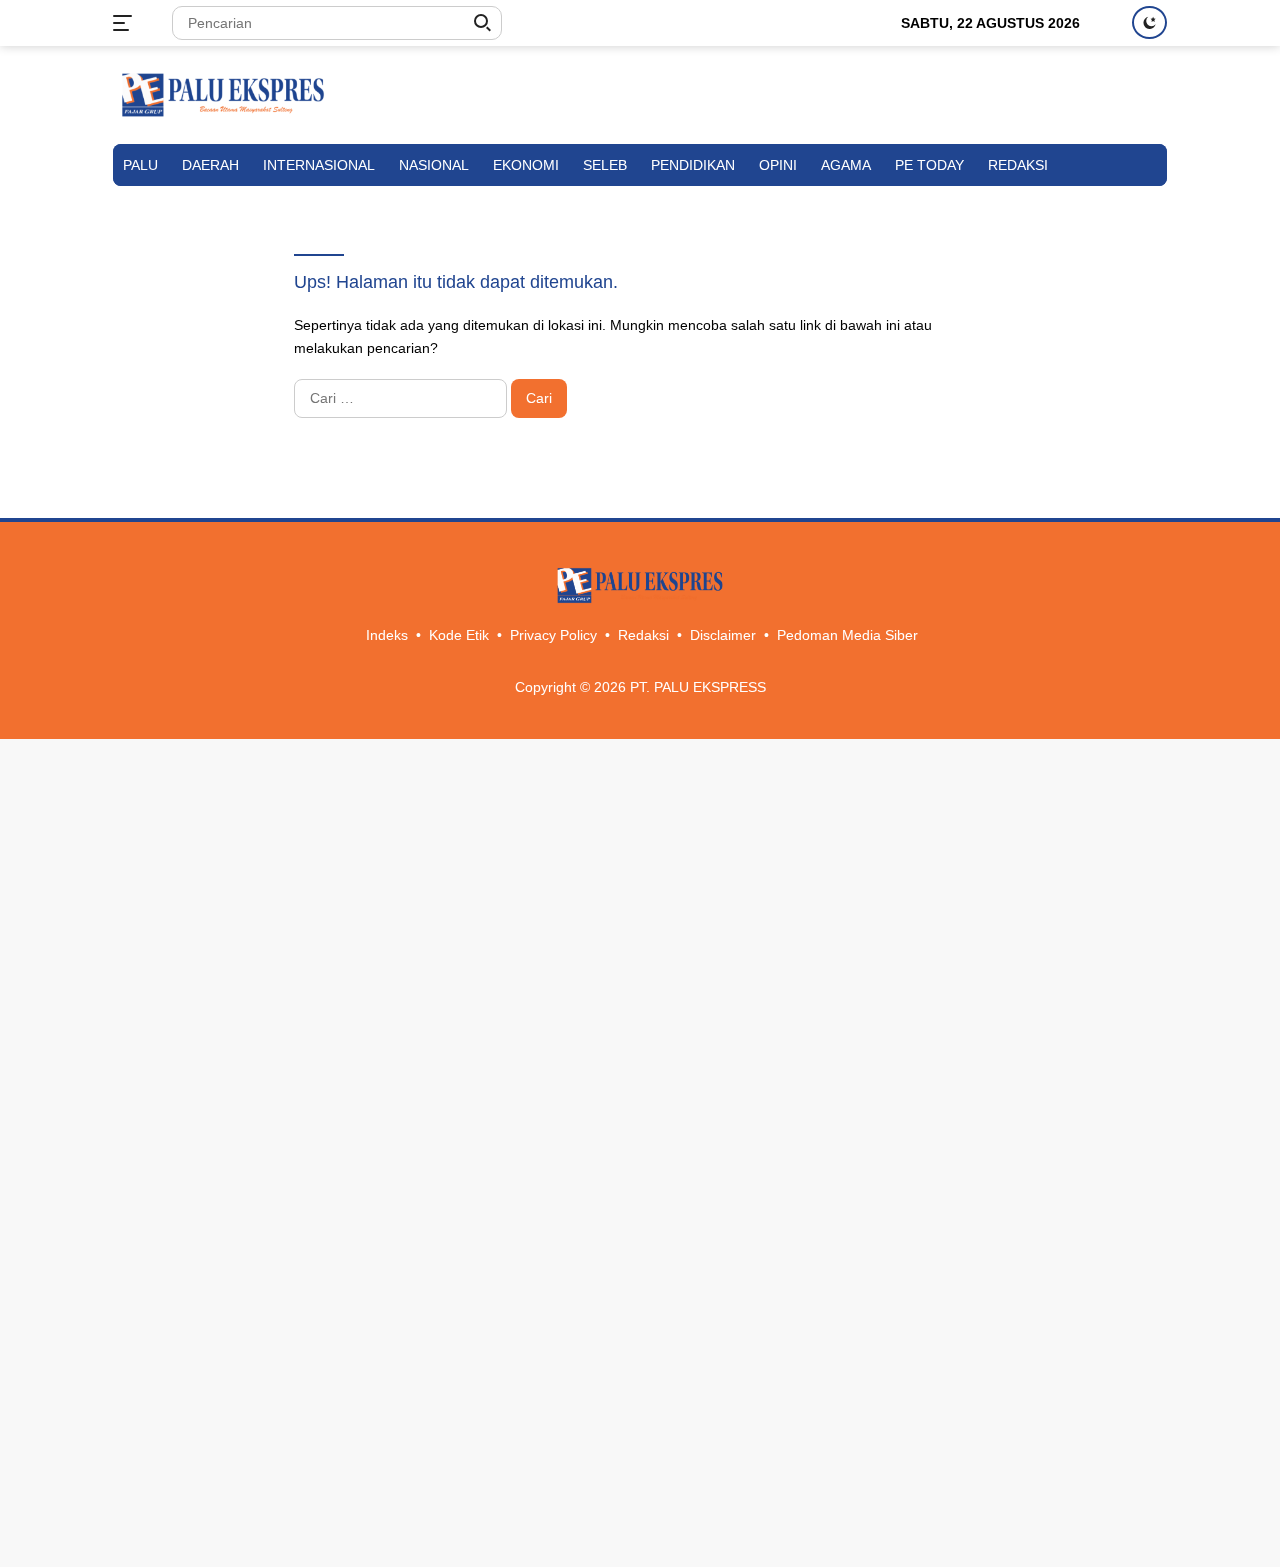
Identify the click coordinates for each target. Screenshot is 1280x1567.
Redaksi (1018, 165)
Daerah (210, 165)
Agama (846, 165)
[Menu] (126, 23)
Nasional (434, 165)
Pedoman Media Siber (847, 635)
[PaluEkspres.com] (223, 94)
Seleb (605, 165)
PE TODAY (929, 165)
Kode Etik (459, 635)
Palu (140, 165)
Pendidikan (693, 165)
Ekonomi (526, 165)
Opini (778, 165)
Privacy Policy (553, 635)
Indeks (387, 635)
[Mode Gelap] (1149, 22)
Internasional (319, 165)
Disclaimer (723, 635)
